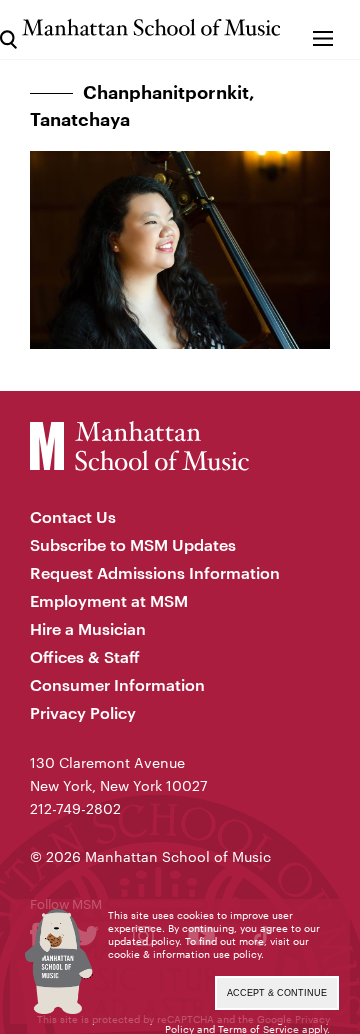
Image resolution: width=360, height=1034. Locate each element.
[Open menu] (322, 29)
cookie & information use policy (184, 954)
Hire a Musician (88, 628)
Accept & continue (277, 993)
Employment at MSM (109, 600)
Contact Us (73, 516)
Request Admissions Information (155, 572)
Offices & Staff (85, 656)
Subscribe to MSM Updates (133, 544)
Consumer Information (117, 684)
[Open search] (8, 29)
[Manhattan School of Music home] (151, 27)
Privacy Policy (83, 712)
